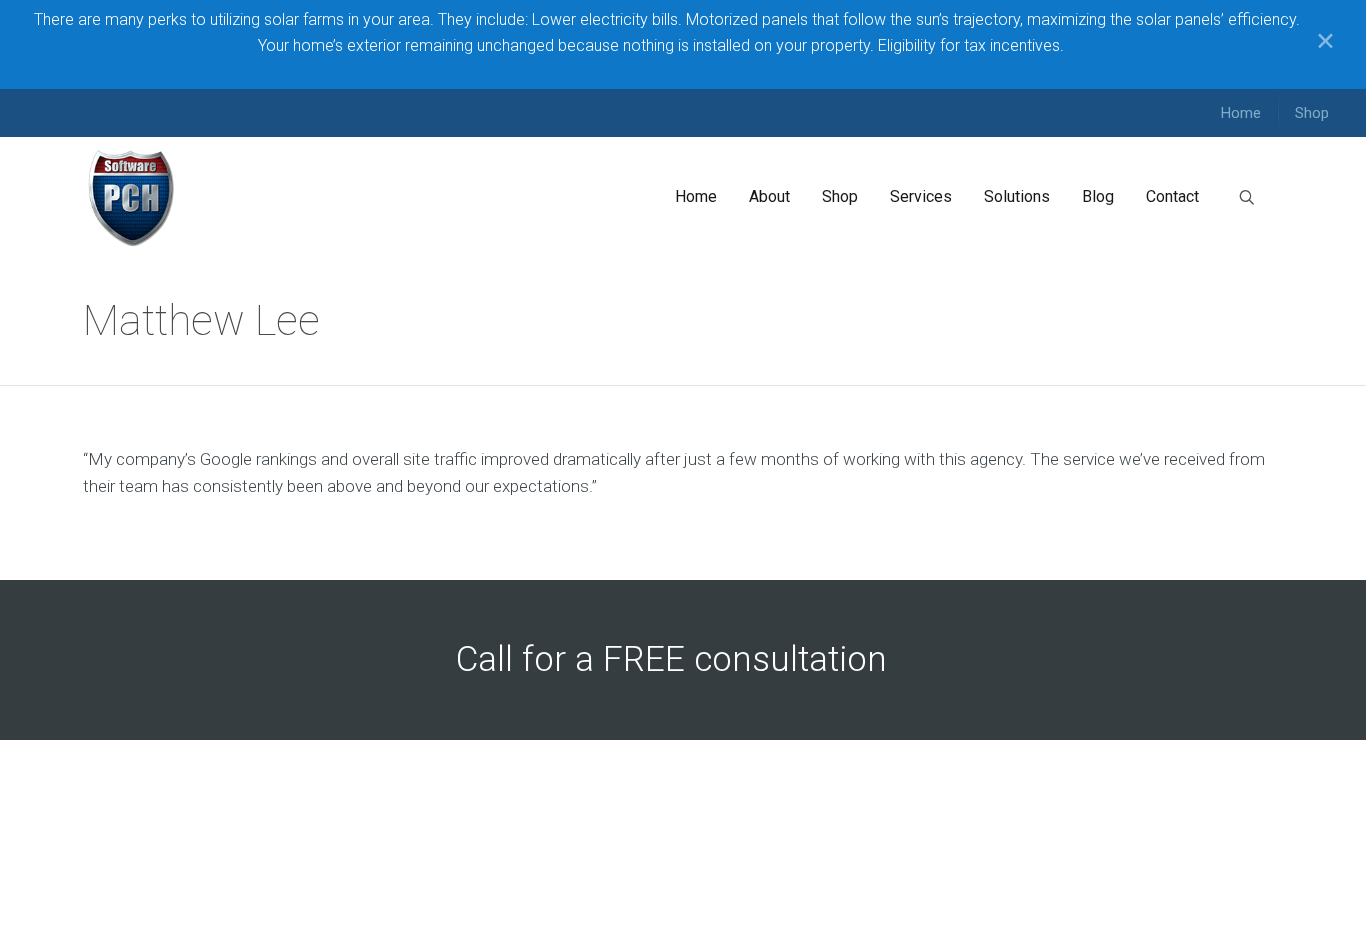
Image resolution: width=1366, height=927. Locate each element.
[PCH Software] (132, 197)
